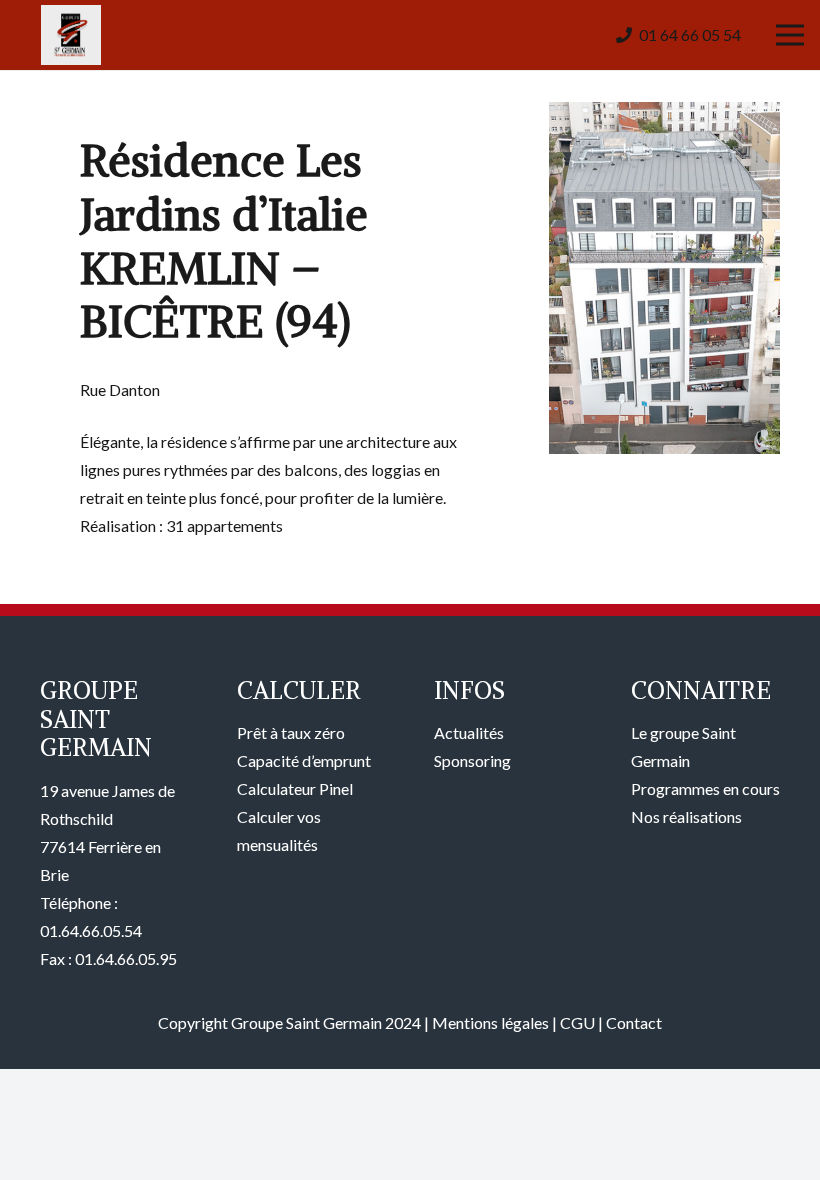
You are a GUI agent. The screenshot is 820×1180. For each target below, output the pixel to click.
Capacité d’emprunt (304, 760)
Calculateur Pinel (295, 788)
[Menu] (790, 35)
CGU (577, 1022)
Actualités (469, 732)
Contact (634, 1022)
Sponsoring (472, 760)
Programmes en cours (705, 788)
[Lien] (71, 35)
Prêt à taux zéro (291, 732)
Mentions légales (490, 1022)
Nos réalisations (686, 816)
